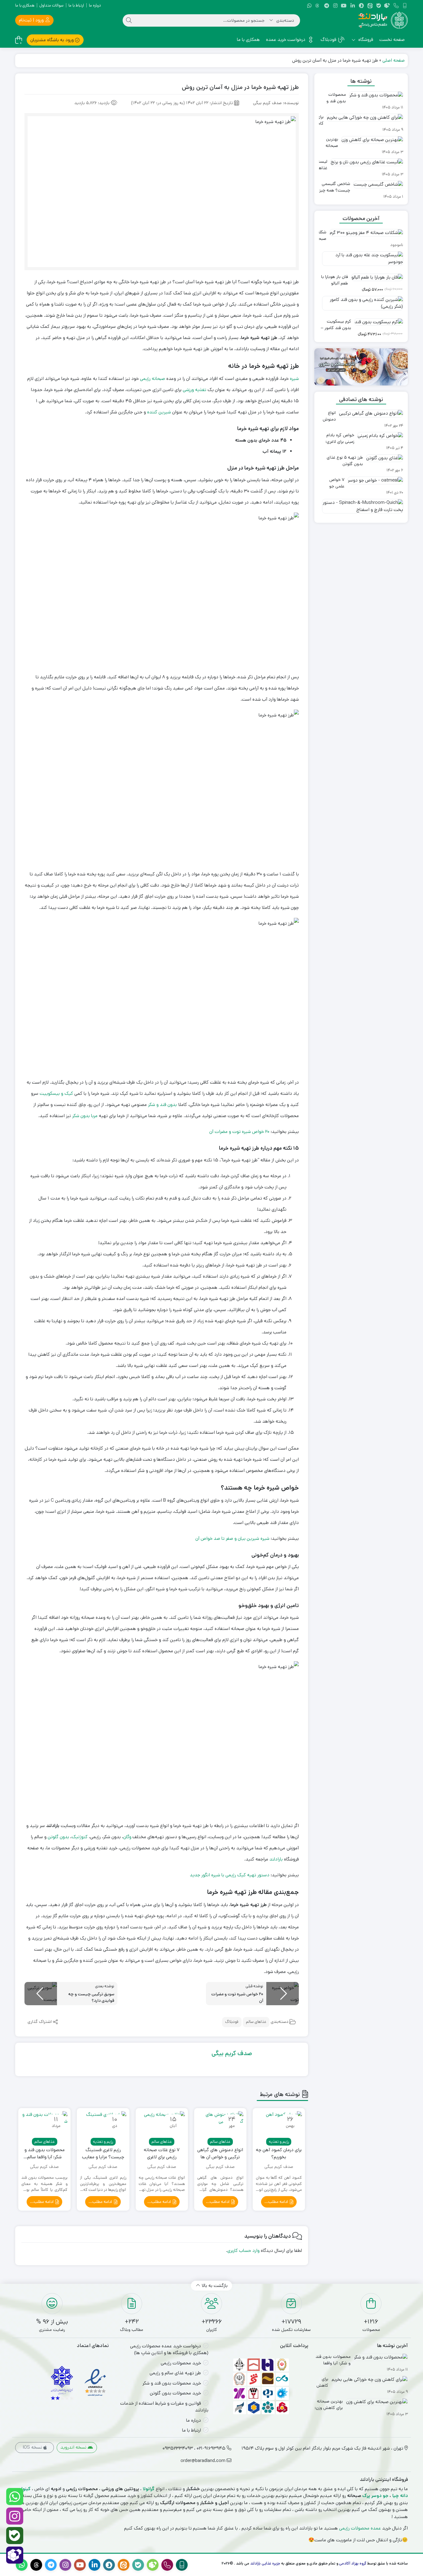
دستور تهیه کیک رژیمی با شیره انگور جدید (230, 1875)
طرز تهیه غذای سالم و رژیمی (175, 2373)
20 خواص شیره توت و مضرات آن (239, 1132)
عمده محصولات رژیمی (360, 2528)
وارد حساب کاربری (243, 2250)
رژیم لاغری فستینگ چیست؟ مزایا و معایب (103, 2153)
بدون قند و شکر (162, 1105)
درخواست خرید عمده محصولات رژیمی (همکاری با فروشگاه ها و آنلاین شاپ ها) (169, 2349)
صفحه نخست (392, 40)
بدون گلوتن (58, 1837)
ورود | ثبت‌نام (32, 20)
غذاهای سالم (256, 2022)
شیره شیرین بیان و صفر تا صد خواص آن (232, 1538)
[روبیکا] (15, 2555)
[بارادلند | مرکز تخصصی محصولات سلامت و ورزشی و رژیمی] (383, 20)
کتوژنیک (80, 1837)
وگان (127, 1837)
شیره (294, 379)
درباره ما (95, 5)
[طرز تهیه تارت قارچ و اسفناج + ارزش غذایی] (361, 509)
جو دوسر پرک (375, 2496)
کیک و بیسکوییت (56, 1093)
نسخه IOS (33, 2447)
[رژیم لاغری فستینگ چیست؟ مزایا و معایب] (103, 2127)
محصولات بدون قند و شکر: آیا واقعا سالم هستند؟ (45, 2153)
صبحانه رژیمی (153, 379)
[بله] (15, 2536)
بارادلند (276, 1859)
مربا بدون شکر (85, 1116)
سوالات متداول (51, 5)
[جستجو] (129, 20)
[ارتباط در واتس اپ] (15, 2497)
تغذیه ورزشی (194, 390)
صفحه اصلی (394, 60)
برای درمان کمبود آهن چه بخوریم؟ (279, 2153)
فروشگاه (365, 40)
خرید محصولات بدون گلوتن (175, 2393)
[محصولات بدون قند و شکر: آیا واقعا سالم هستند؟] (44, 2127)
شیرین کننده (159, 412)
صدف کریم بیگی (232, 2053)
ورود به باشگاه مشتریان (53, 40)
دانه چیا (400, 2496)
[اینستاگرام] (15, 2516)
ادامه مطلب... (277, 2202)
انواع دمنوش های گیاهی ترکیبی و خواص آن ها (220, 2153)
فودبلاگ (328, 40)
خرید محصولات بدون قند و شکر (172, 2383)
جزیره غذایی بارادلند (265, 2563)
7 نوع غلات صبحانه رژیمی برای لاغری (162, 2153)
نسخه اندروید (74, 2447)
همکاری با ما (25, 5)
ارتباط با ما (76, 5)
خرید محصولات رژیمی (181, 2363)
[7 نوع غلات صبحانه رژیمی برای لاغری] (162, 2127)
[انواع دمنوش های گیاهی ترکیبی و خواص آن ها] (220, 2127)
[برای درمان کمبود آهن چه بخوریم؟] (279, 2127)
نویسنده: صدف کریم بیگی (276, 103)
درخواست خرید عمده (286, 40)
